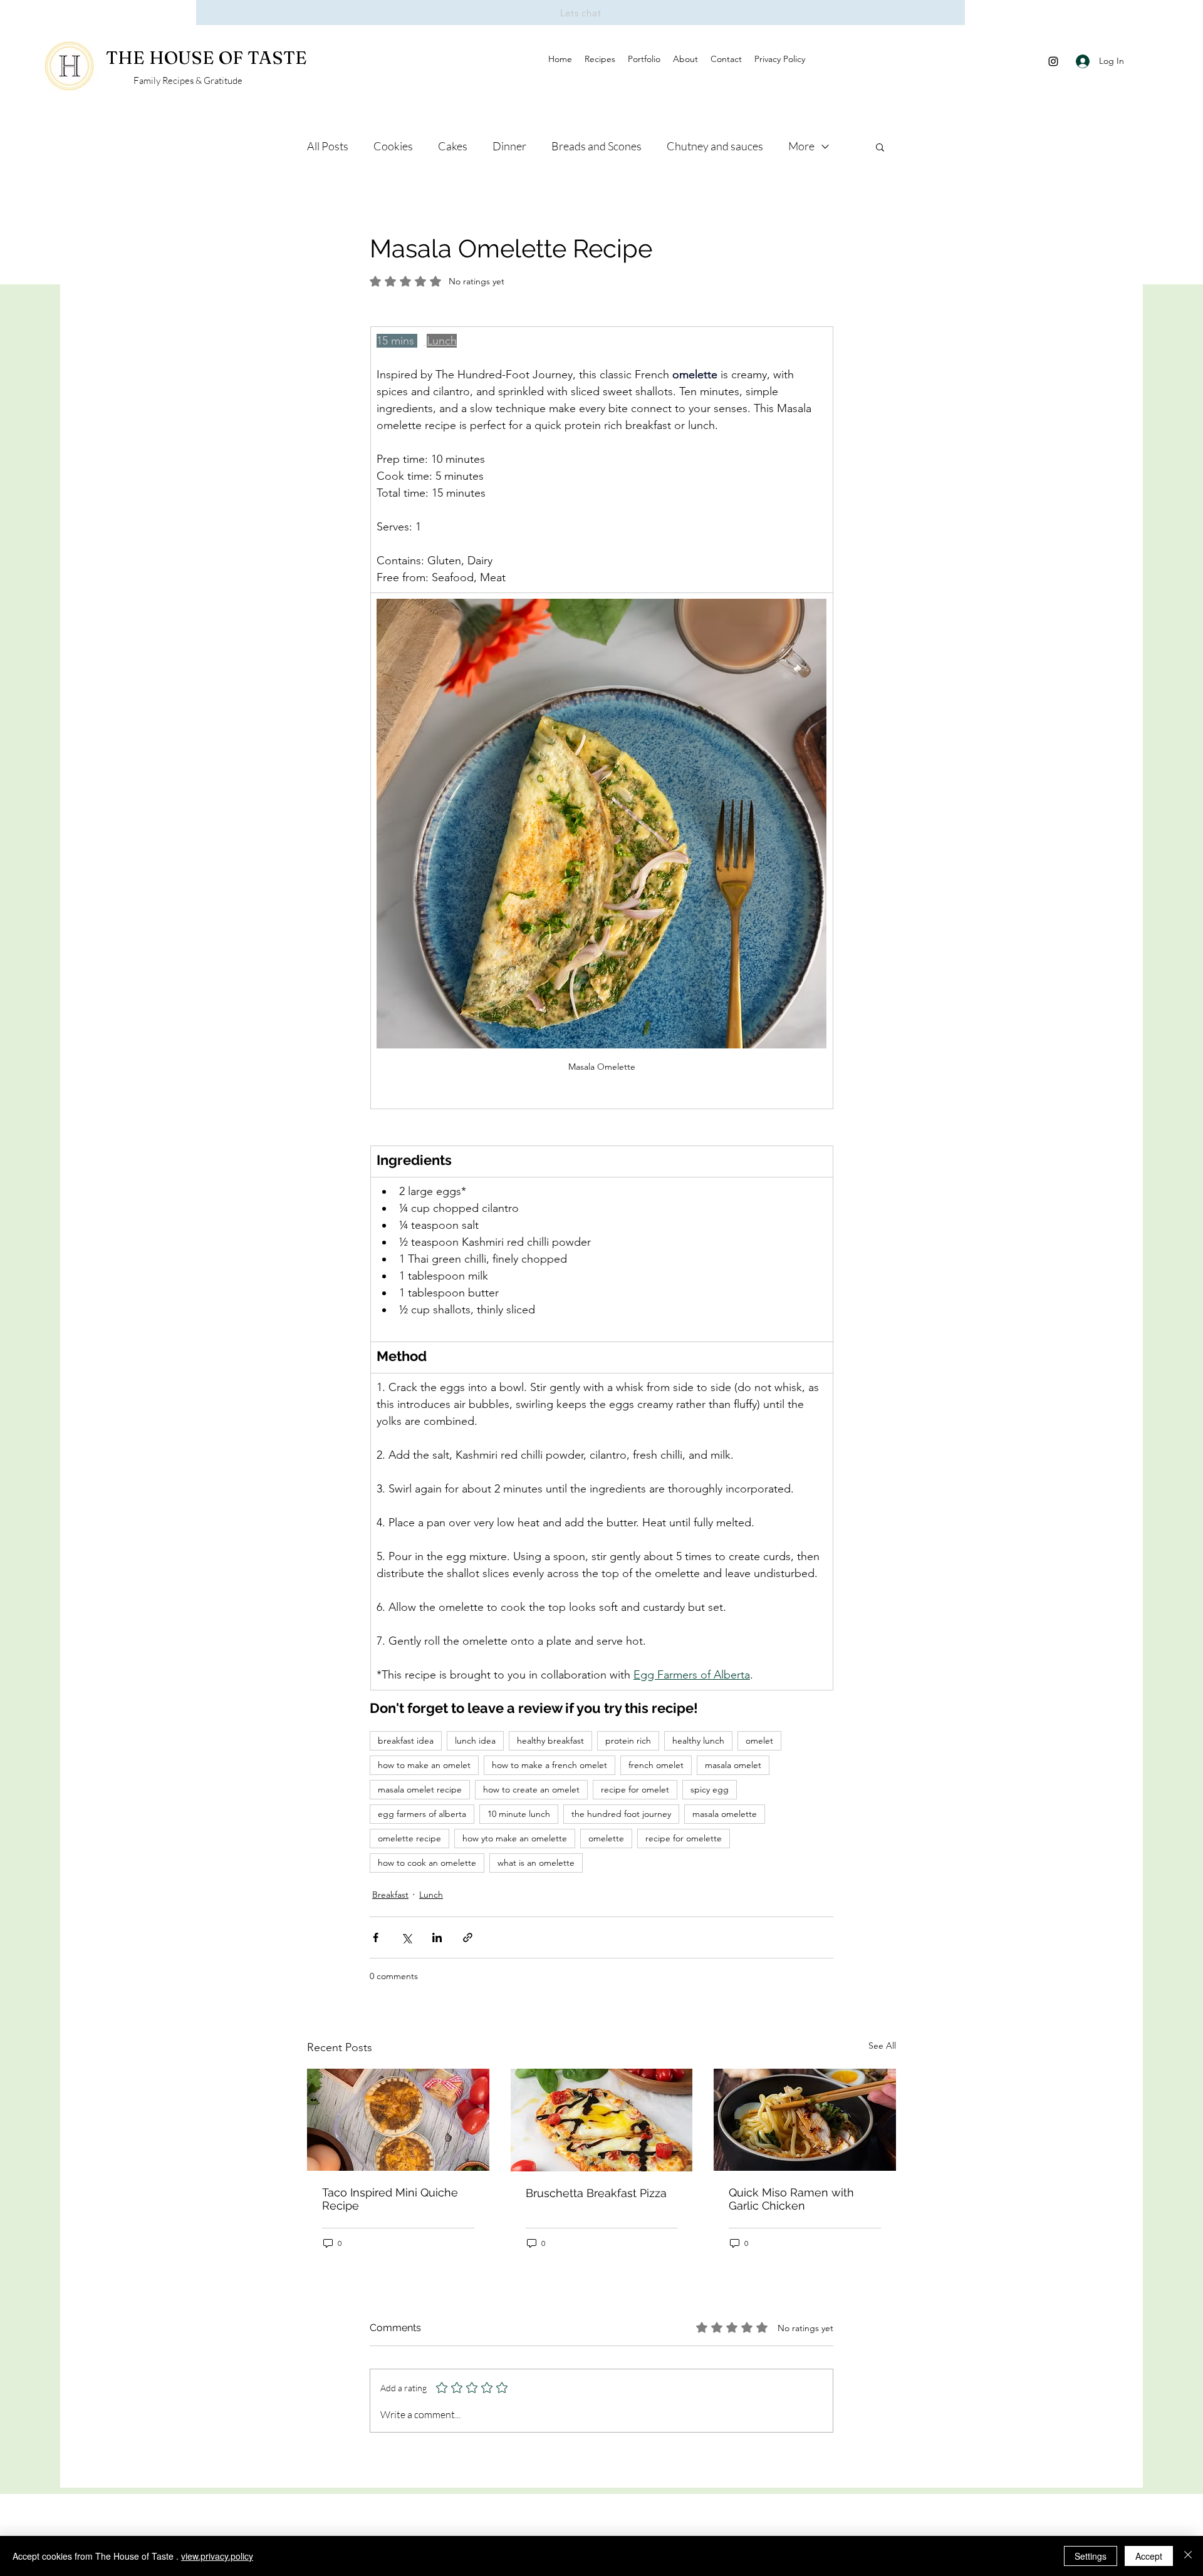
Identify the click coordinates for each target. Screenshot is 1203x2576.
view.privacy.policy (217, 2556)
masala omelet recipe (420, 1789)
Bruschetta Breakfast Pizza (596, 2193)
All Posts (328, 146)
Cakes (453, 146)
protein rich (628, 1741)
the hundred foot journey (621, 1814)
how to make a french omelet (549, 1765)
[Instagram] (1053, 61)
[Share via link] (468, 1937)
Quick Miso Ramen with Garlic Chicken (791, 2199)
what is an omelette (536, 1863)
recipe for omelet (635, 1789)
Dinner (509, 146)
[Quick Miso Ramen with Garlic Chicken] (805, 2120)
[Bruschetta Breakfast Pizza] (602, 2120)
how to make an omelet (424, 1765)
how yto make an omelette (515, 1838)
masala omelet (733, 1765)
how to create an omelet (531, 1789)
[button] (880, 147)
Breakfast (390, 1895)
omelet (759, 1741)
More (801, 146)
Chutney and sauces (715, 146)
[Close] (1188, 2556)
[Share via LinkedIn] (437, 1937)
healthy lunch (698, 1741)
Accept (1149, 2556)
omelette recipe (409, 1838)
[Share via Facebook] (376, 1937)
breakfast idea (406, 1741)
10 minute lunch (519, 1814)
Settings (1091, 2556)
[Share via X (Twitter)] (406, 1937)
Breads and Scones (596, 146)
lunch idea (475, 1741)
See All (882, 2046)
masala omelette (725, 1814)
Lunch (431, 1895)
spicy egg (710, 1789)
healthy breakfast (550, 1741)
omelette (606, 1838)
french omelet (656, 1765)
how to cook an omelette (427, 1863)
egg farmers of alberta (422, 1814)
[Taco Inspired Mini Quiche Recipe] (398, 2120)
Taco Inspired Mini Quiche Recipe (390, 2199)
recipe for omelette (684, 1838)
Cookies (393, 146)
